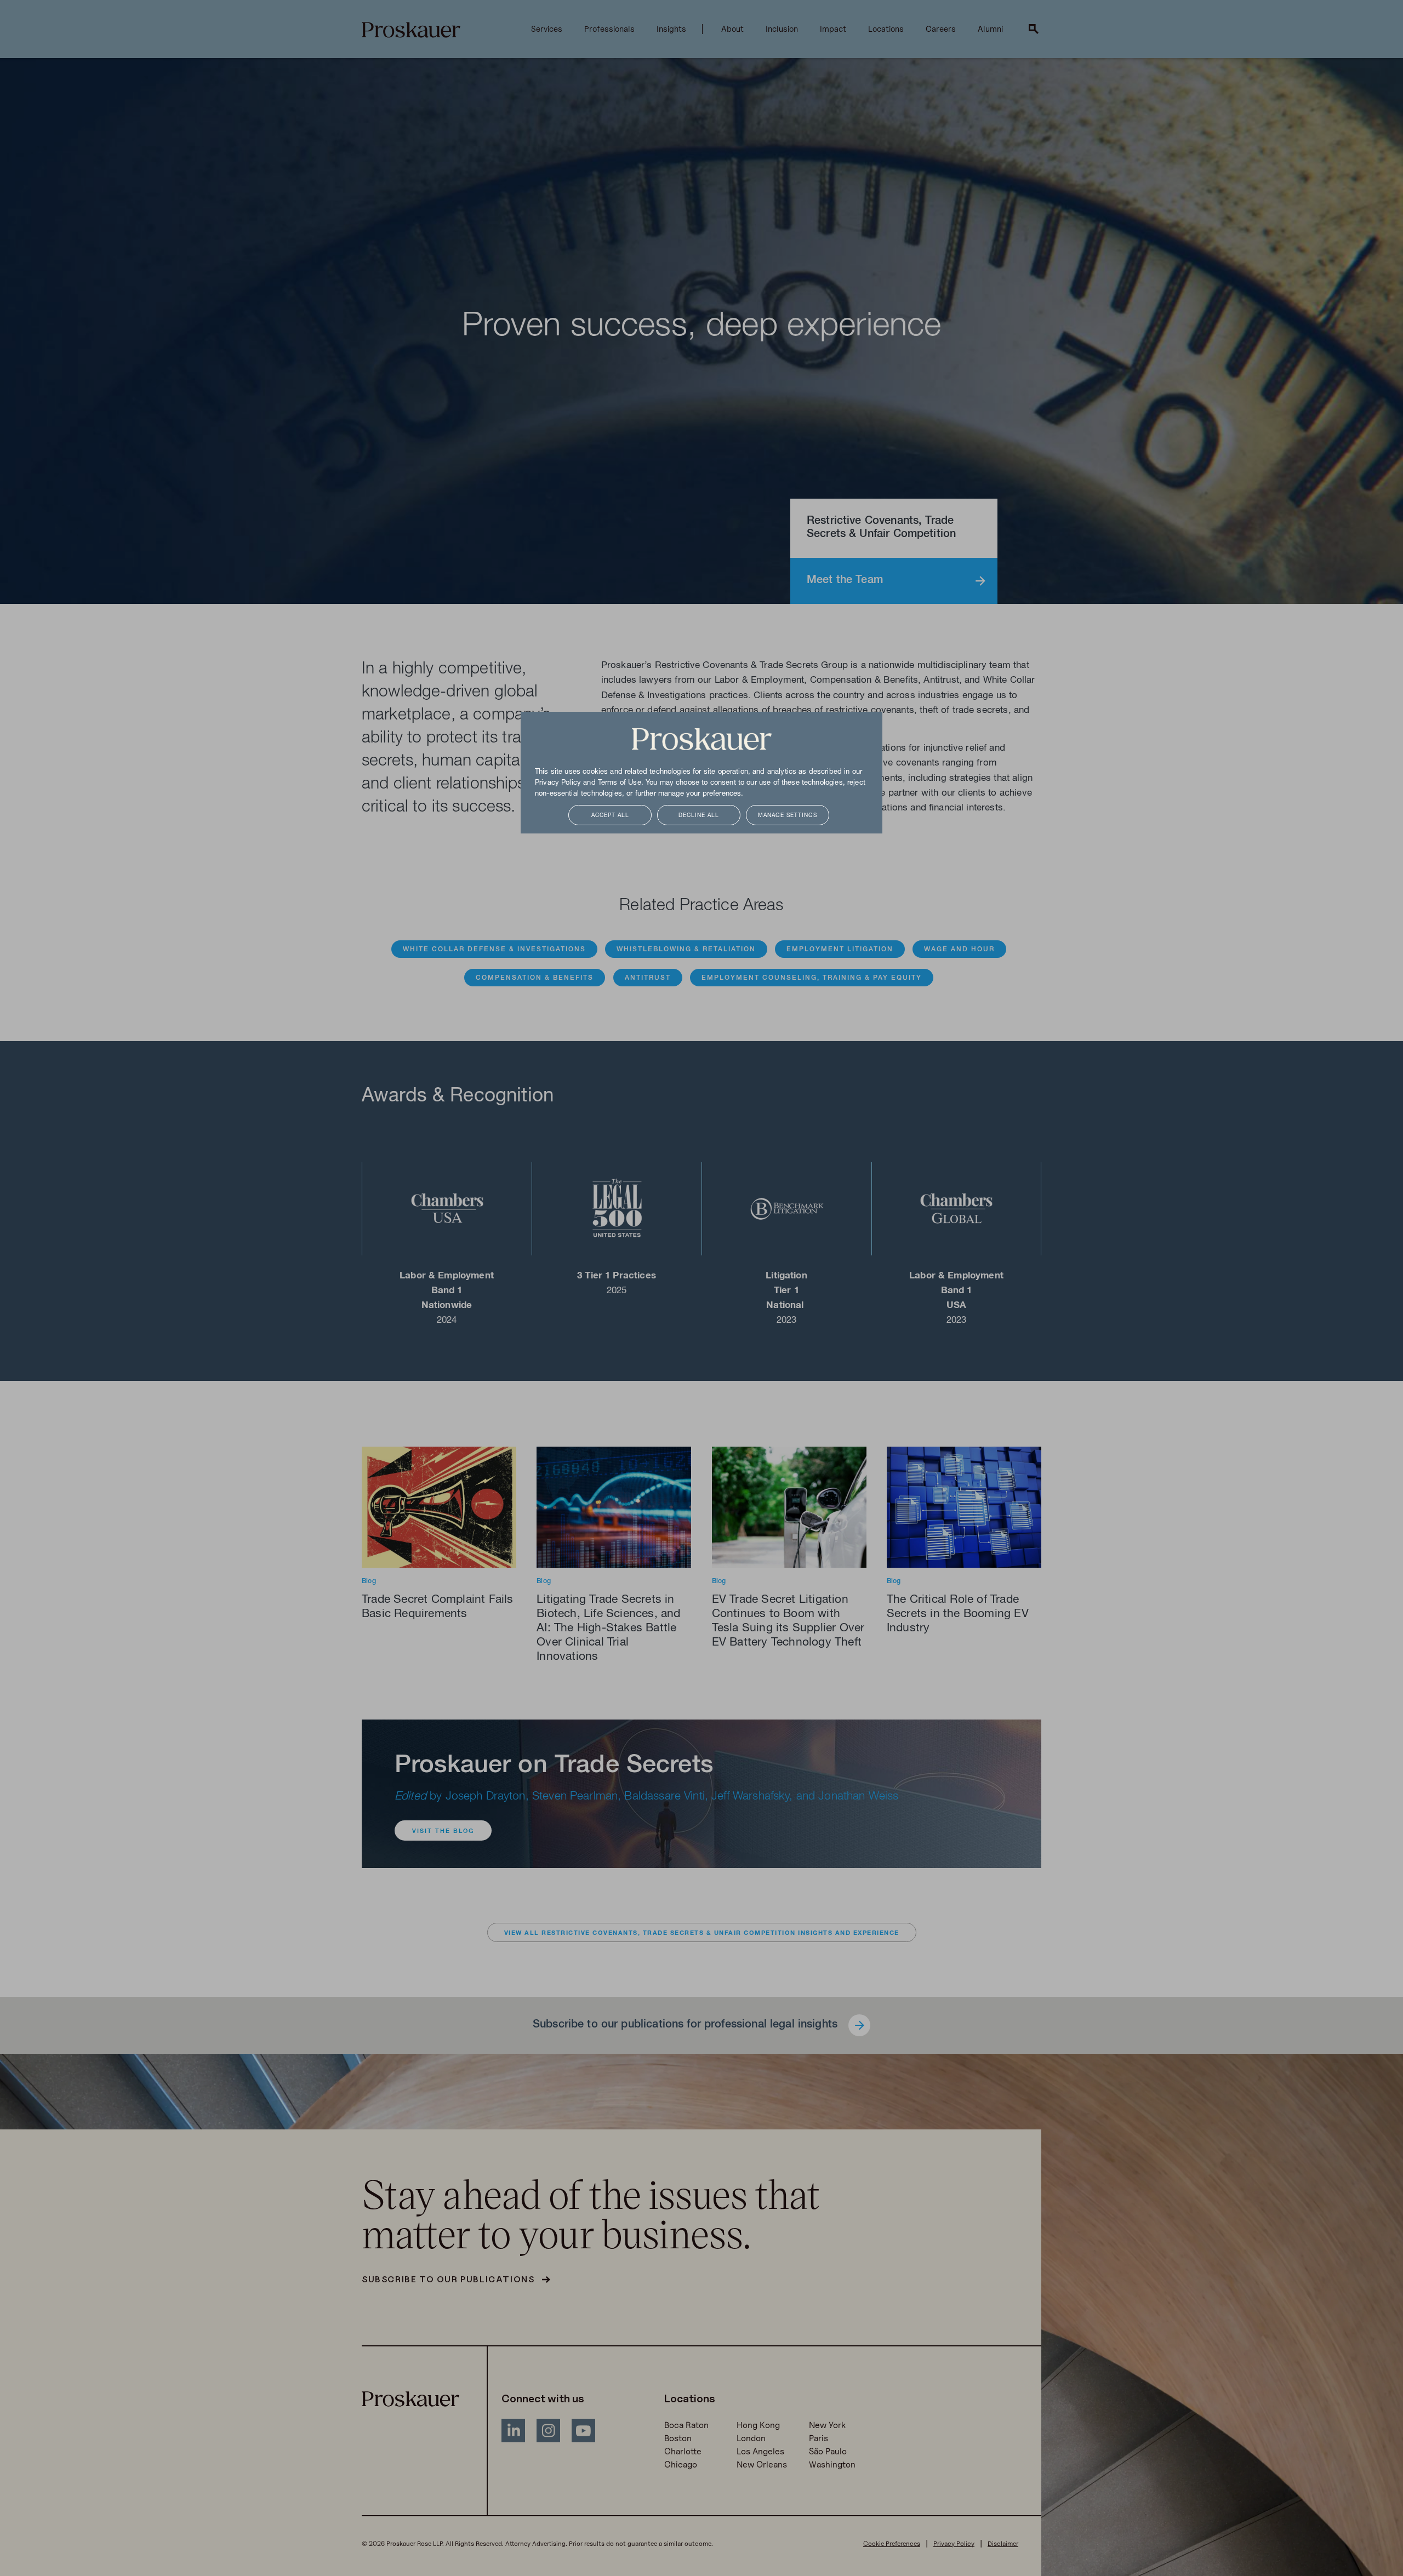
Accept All (610, 816)
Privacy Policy (558, 783)
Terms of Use (620, 783)
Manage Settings (788, 816)
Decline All (699, 816)
